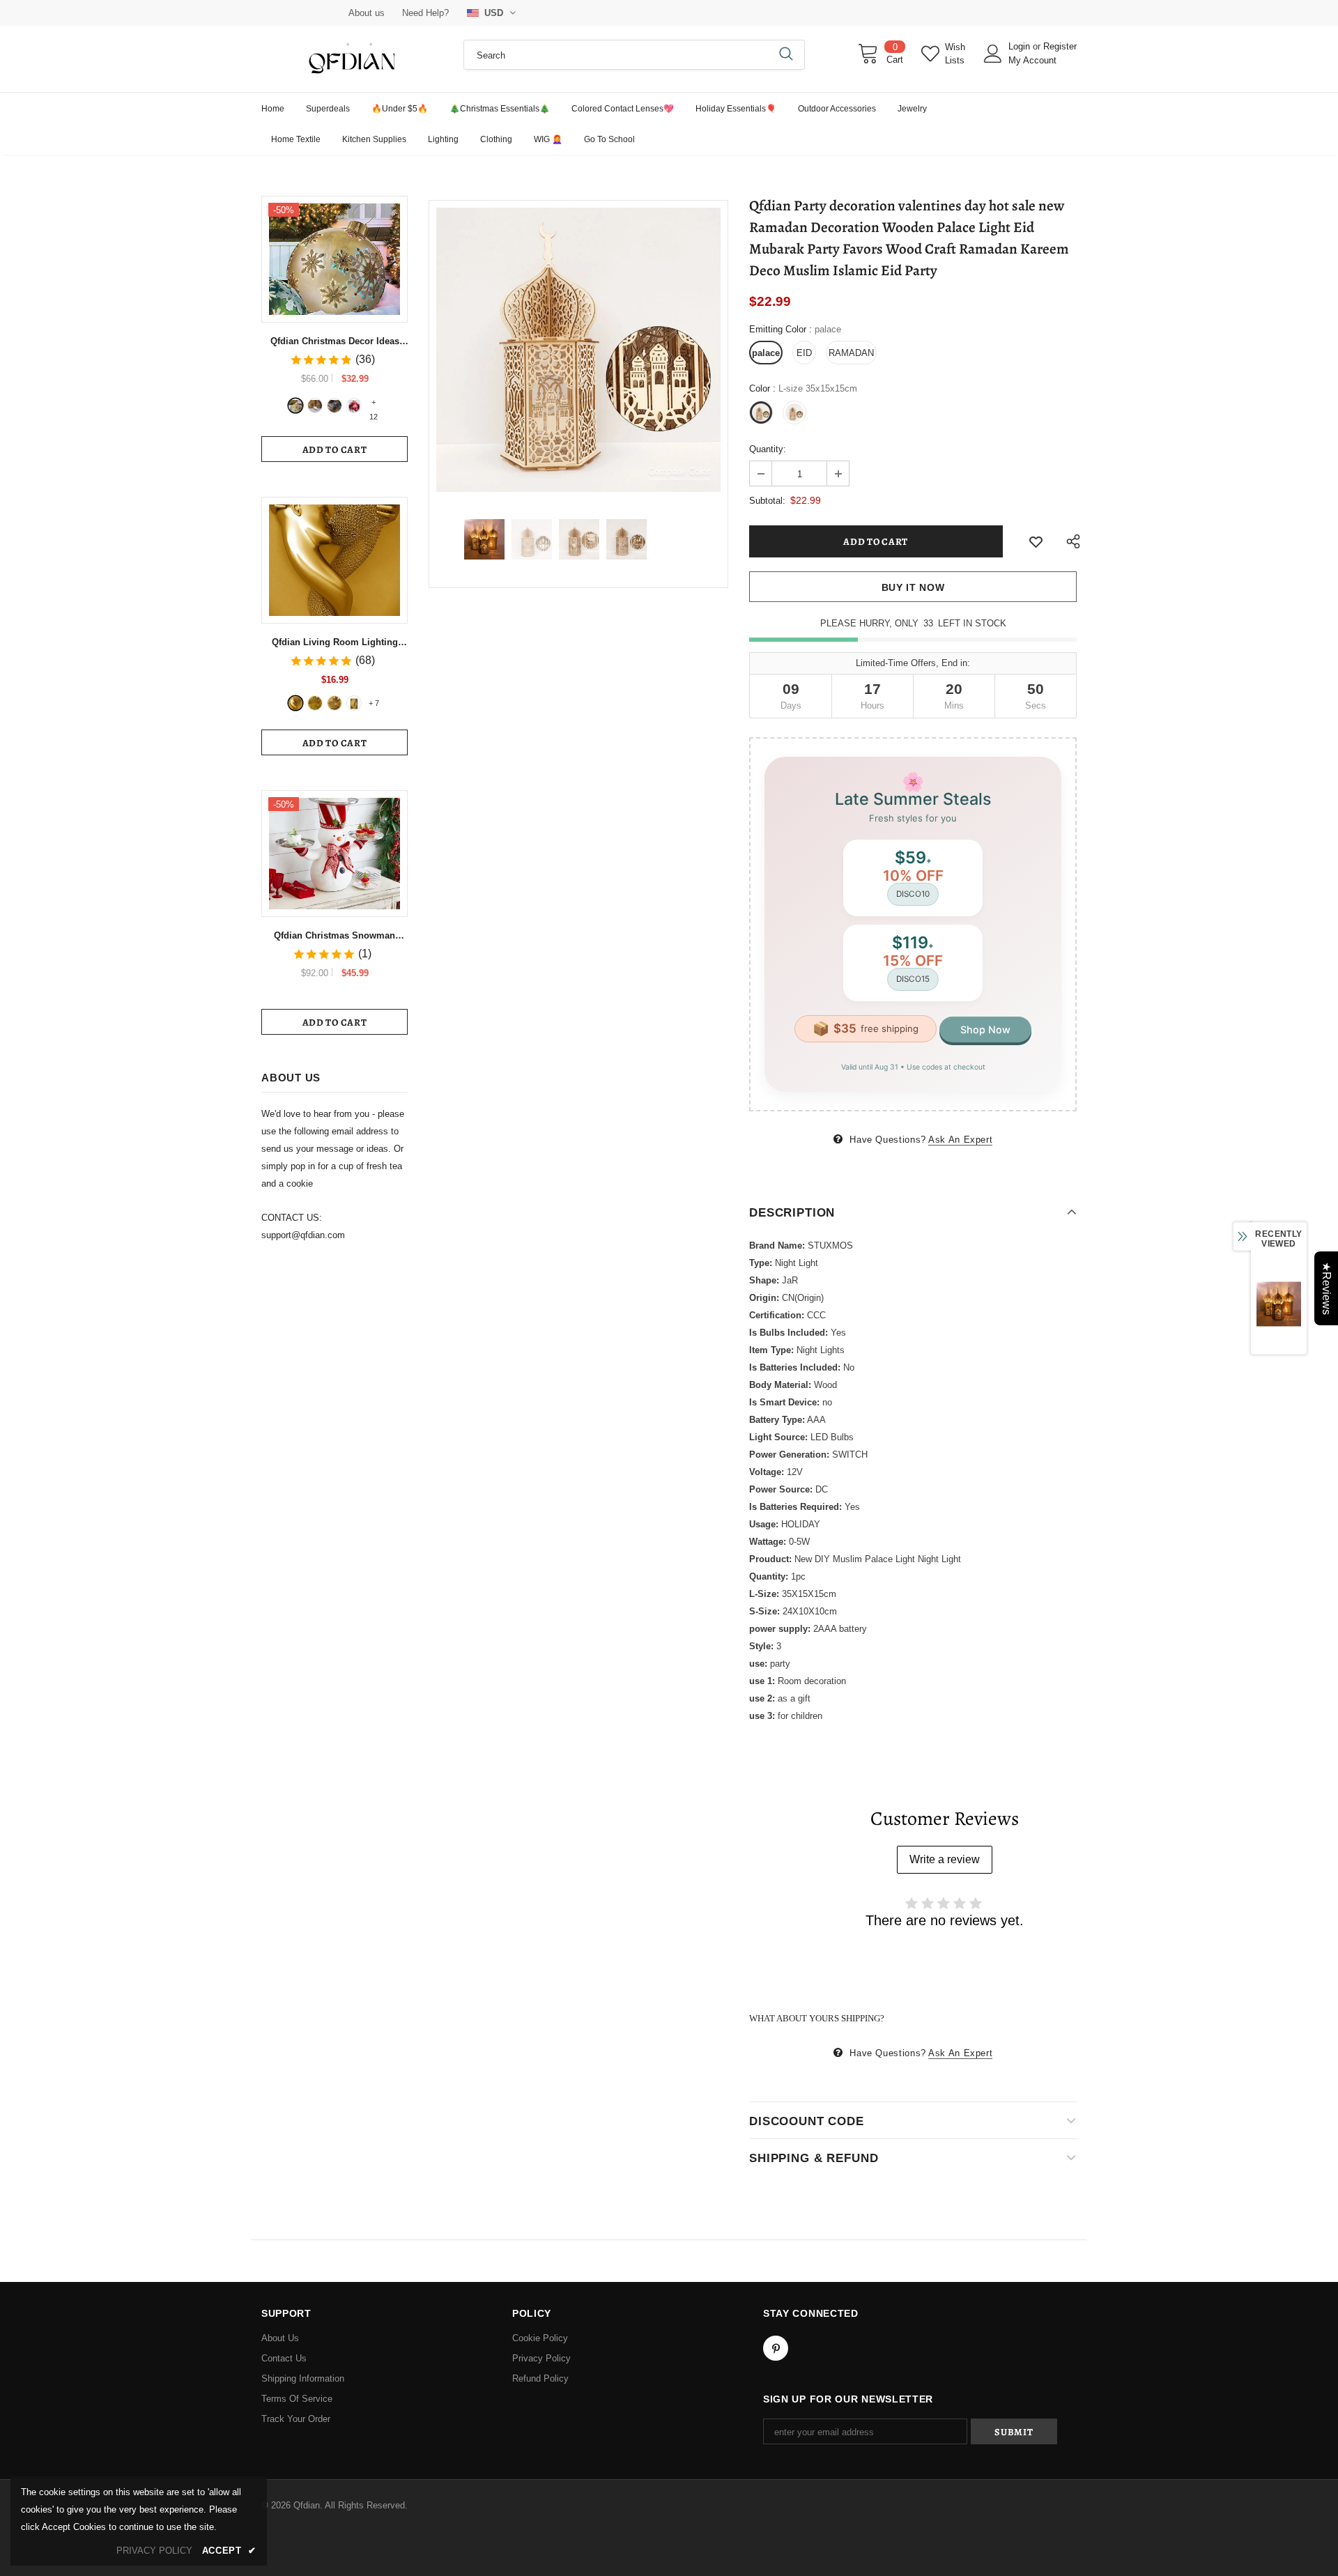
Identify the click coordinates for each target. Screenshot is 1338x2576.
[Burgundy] (354, 703)
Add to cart (335, 450)
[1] (295, 406)
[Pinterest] (776, 2348)
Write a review (945, 1859)
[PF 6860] (315, 703)
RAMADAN (851, 353)
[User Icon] (993, 54)
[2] (315, 406)
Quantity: (768, 449)
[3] (334, 406)
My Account (1032, 60)
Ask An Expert (960, 1140)
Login (1021, 46)
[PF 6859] (334, 703)
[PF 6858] (295, 703)
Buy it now (913, 587)
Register (1060, 46)
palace (766, 353)
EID (804, 353)
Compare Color (679, 471)
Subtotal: (767, 501)
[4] (354, 406)
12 (374, 403)
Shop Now (985, 1029)
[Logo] (352, 59)
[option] (578, 350)
